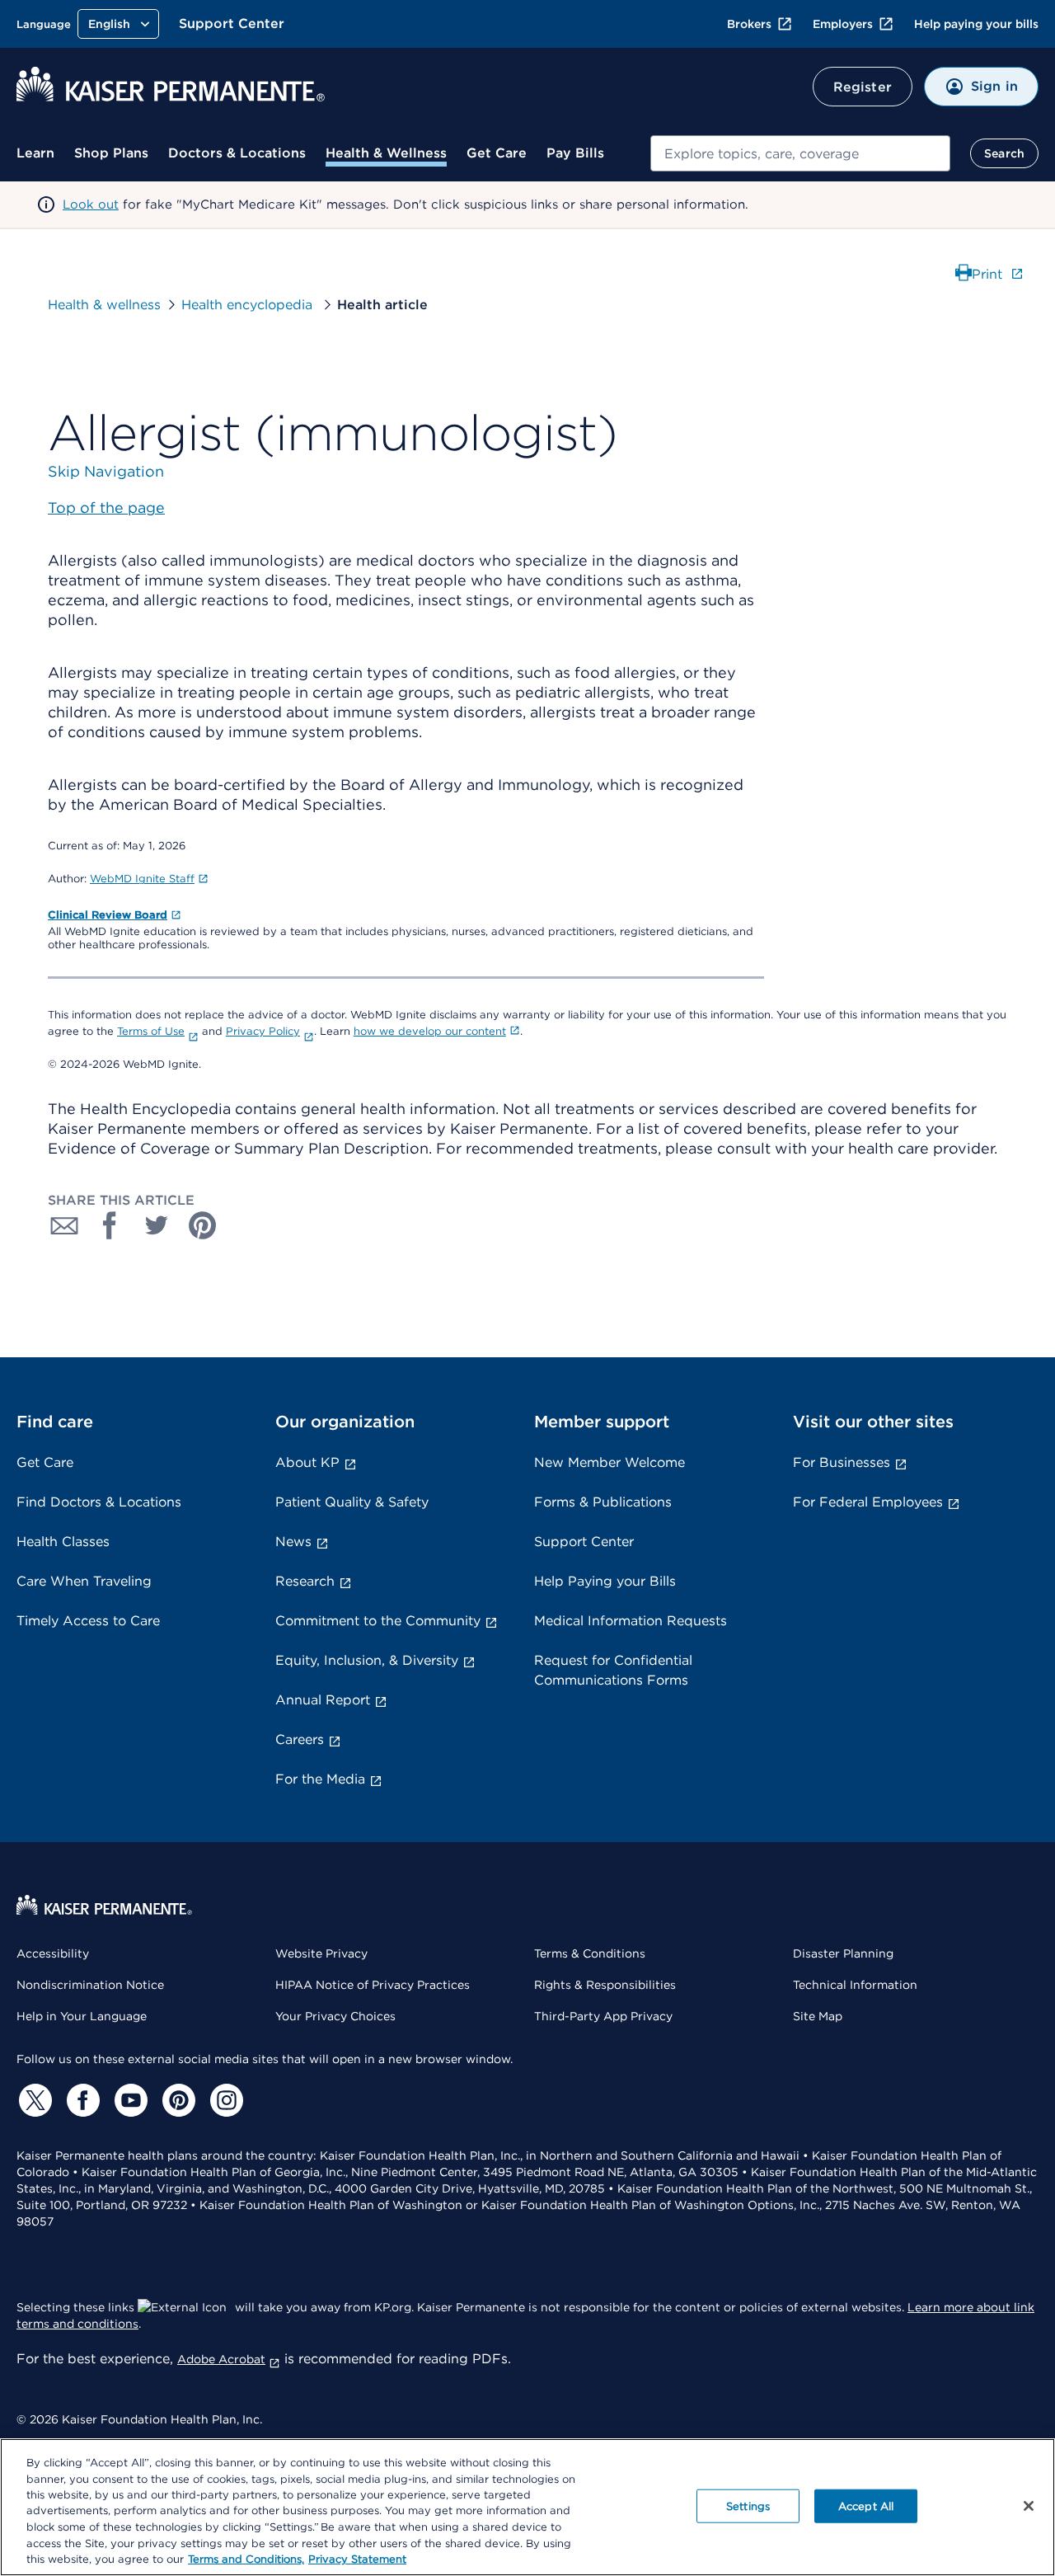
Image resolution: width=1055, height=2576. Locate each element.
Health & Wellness (386, 153)
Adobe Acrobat (221, 2359)
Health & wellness (104, 305)
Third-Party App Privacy (603, 2016)
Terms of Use (151, 1031)
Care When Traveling (84, 1581)
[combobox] (800, 153)
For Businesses (842, 1462)
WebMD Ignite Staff (142, 879)
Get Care (497, 153)
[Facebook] (81, 2100)
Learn (35, 153)
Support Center (232, 24)
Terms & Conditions (590, 1953)
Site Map (818, 2016)
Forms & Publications (603, 1502)
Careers (300, 1739)
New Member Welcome (610, 1462)
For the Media (320, 1779)
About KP (307, 1462)
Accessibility (53, 1953)
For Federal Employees (868, 1502)
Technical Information (855, 1985)
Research (305, 1581)
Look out (91, 204)
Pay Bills (575, 153)
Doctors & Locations (237, 153)
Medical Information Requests (631, 1621)
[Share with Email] (64, 1225)
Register (863, 87)
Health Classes (63, 1542)
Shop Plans (111, 153)
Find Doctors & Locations (99, 1502)
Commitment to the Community (378, 1621)
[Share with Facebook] (110, 1225)
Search (1004, 153)
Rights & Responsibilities (605, 1985)
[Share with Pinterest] (203, 1225)
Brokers (749, 24)
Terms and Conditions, (246, 2559)
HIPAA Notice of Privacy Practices (373, 1985)
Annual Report (323, 1700)
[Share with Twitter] (157, 1225)
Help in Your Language (82, 2016)
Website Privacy (321, 1953)
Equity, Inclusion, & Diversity (367, 1660)
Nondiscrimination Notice (90, 1985)
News (293, 1542)
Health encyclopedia (249, 305)
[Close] (1029, 2506)
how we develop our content (430, 1031)
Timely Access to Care (88, 1621)
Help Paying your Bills (605, 1581)
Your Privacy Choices (335, 2016)
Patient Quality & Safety (352, 1502)
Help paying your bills (976, 24)
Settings (748, 2505)
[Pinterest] (176, 2100)
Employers (843, 24)
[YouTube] (129, 2100)
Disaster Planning (843, 1953)
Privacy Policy (263, 1031)
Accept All (866, 2505)
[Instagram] (224, 2100)
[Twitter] (33, 2100)
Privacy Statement (357, 2559)
